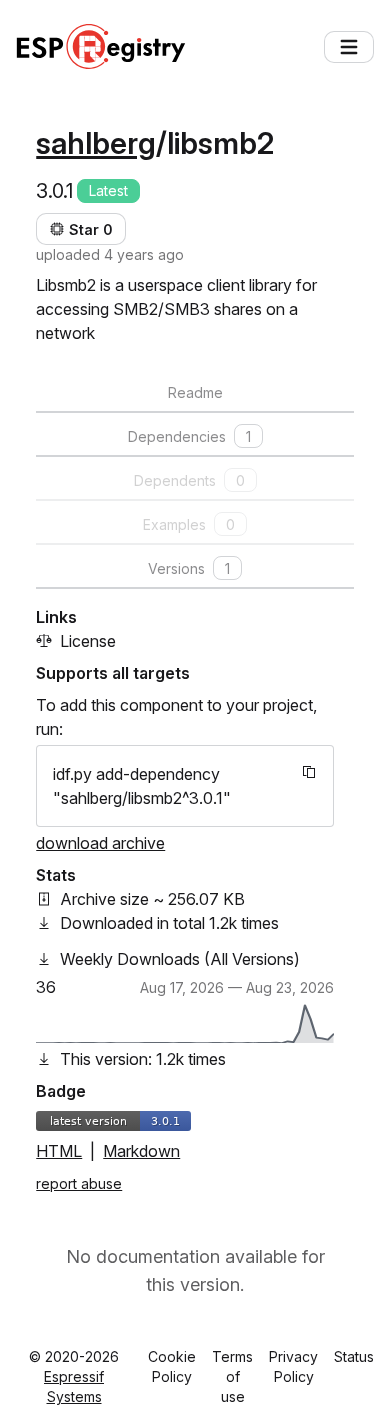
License (88, 641)
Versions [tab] (189, 568)
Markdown (141, 1151)
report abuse (79, 1183)
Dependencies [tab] (189, 436)
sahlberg (96, 143)
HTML (59, 1151)
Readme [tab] (195, 392)
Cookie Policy (172, 1366)
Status (354, 1356)
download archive (100, 843)
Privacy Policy (293, 1366)
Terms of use (232, 1376)
